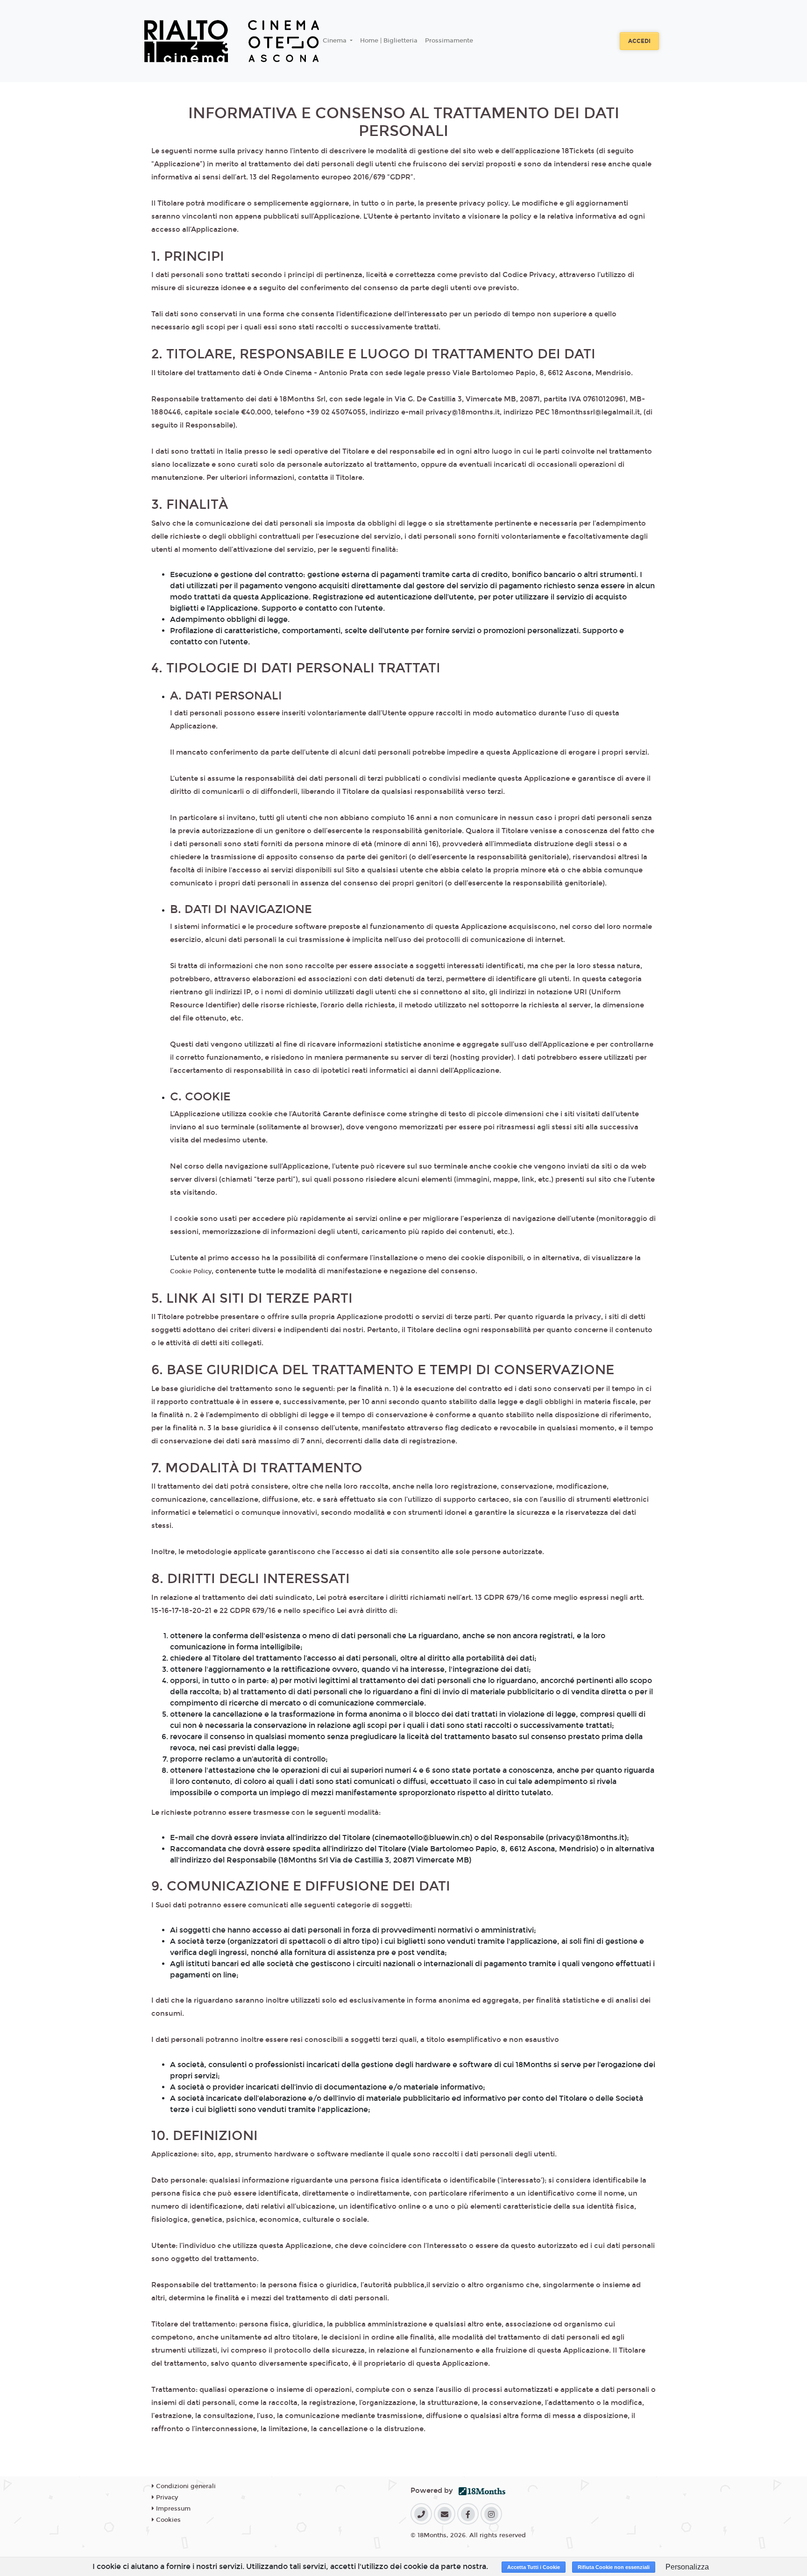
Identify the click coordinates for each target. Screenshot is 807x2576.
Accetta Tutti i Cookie (534, 2567)
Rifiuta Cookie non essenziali (614, 2567)
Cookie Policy (191, 1271)
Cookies (167, 2520)
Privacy (166, 2498)
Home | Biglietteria (389, 41)
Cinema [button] (336, 41)
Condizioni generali (185, 2486)
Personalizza (687, 2567)
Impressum (172, 2509)
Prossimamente (449, 41)
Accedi (639, 41)
